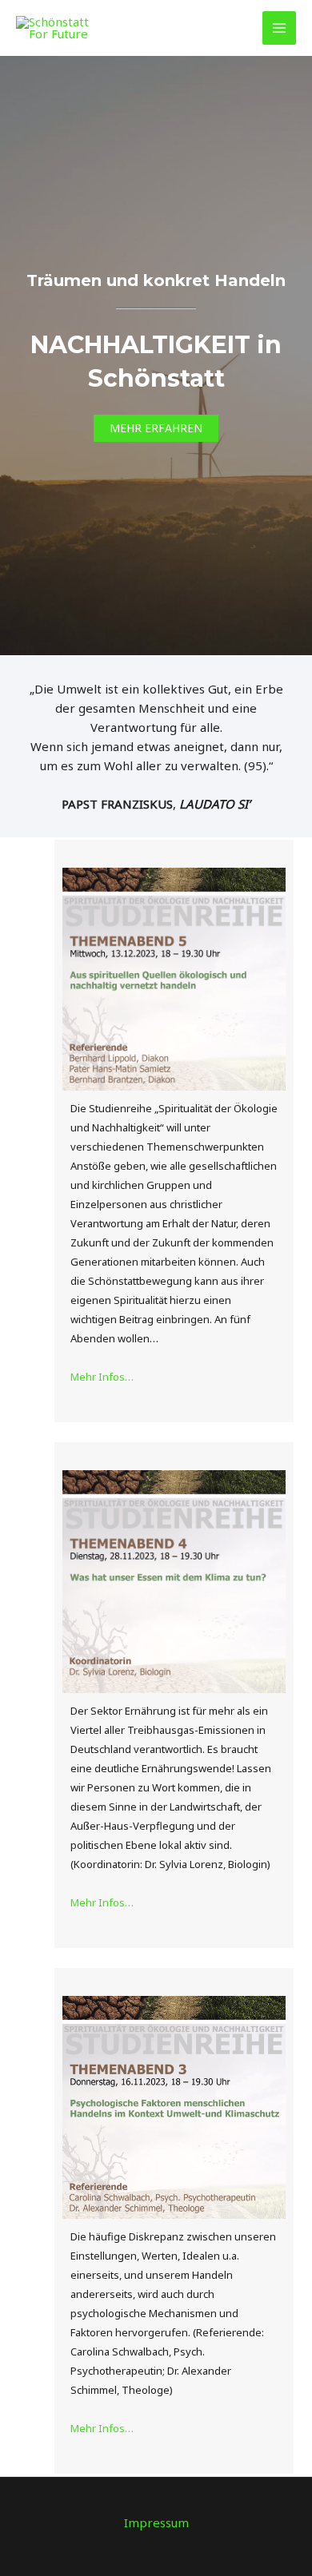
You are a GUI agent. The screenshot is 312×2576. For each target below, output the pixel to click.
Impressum (156, 2522)
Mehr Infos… (102, 1377)
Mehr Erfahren (156, 428)
